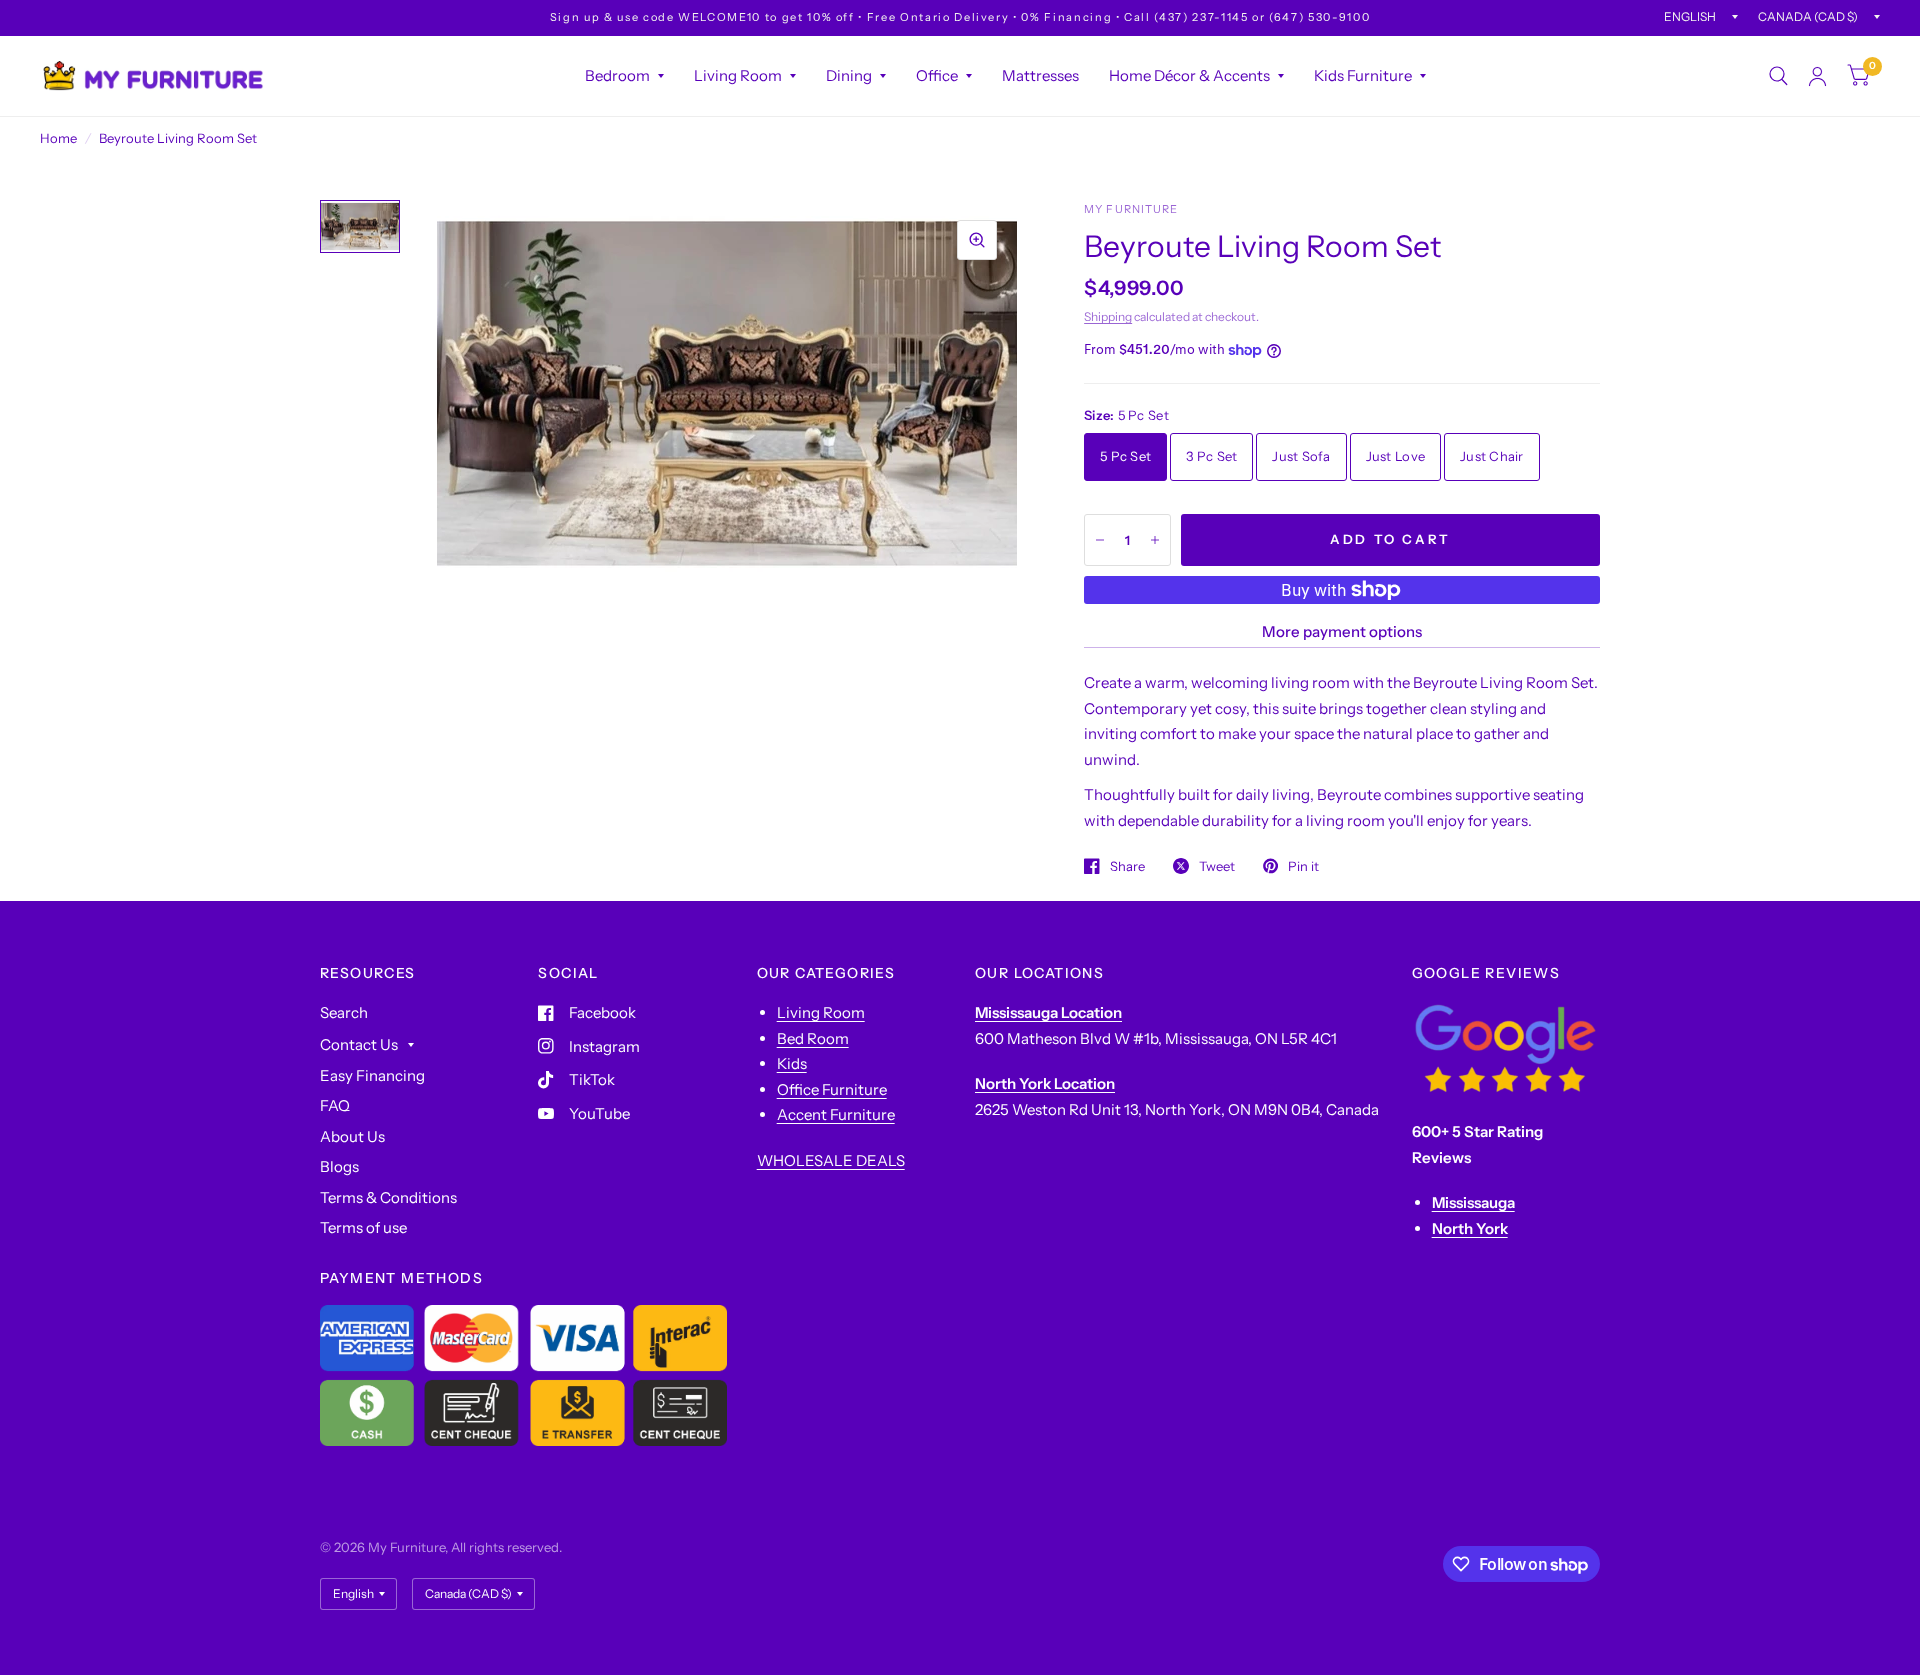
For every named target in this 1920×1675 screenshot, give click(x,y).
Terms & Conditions (388, 1197)
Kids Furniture (1363, 75)
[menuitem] (624, 76)
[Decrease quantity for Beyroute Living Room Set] (1100, 540)
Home (58, 138)
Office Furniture (832, 1089)
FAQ (335, 1105)
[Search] (1778, 76)
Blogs (339, 1166)
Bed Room (813, 1038)
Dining (849, 75)
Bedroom (617, 75)
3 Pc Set (1211, 456)
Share (1127, 866)
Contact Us (359, 1044)
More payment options (1342, 631)
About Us (352, 1136)
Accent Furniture (836, 1114)
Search (344, 1012)
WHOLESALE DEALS (831, 1160)
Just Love (1395, 456)
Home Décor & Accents (1189, 75)
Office (937, 75)
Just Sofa (1301, 456)
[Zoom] (977, 240)
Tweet (1217, 866)
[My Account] (1817, 76)
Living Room (738, 75)
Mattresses (1040, 75)
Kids (792, 1063)
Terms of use (363, 1227)
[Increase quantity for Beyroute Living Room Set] (1155, 540)
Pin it (1303, 866)
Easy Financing (372, 1075)
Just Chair (1492, 456)
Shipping (1108, 316)
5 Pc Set (1125, 456)
